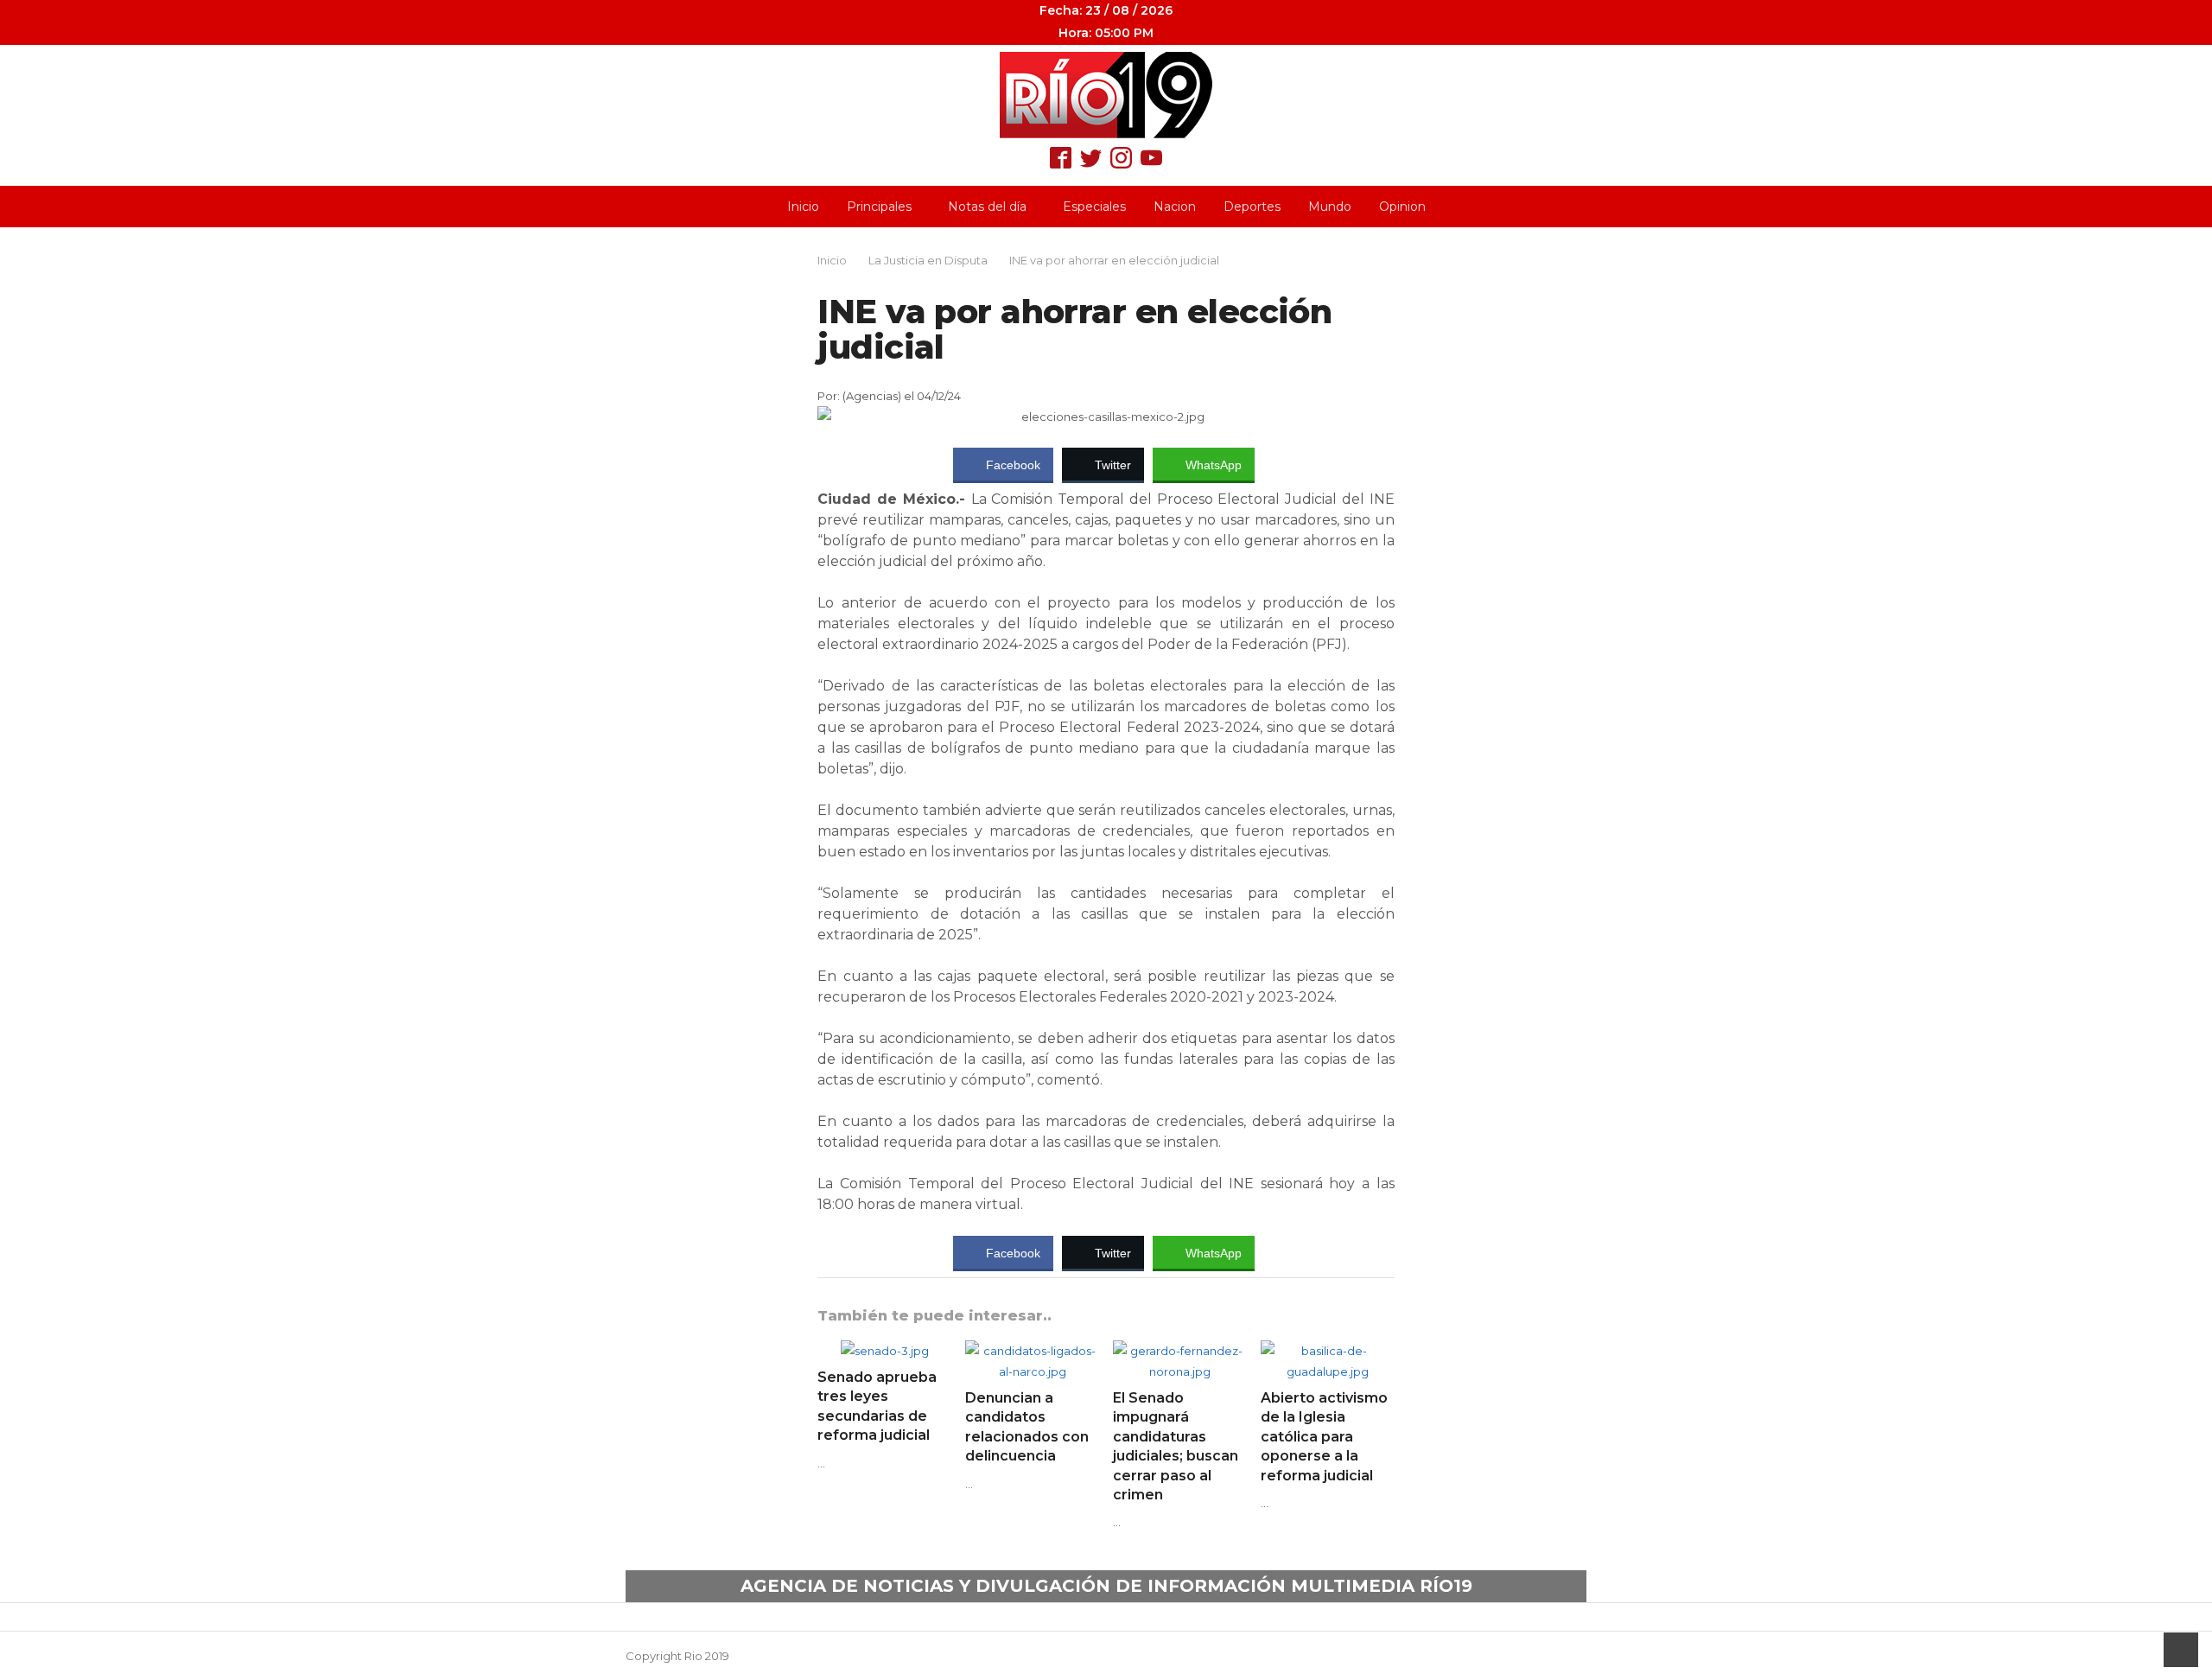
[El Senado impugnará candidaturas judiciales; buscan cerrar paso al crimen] (1180, 1351)
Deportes (1252, 207)
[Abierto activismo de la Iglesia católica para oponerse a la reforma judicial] (1328, 1351)
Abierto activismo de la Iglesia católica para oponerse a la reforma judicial (1324, 1437)
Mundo (1330, 207)
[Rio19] (1106, 95)
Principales (879, 207)
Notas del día (987, 207)
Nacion (1175, 207)
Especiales (1094, 207)
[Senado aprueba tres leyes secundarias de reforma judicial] (885, 1351)
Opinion (1402, 207)
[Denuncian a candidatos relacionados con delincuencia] (1032, 1351)
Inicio (803, 207)
